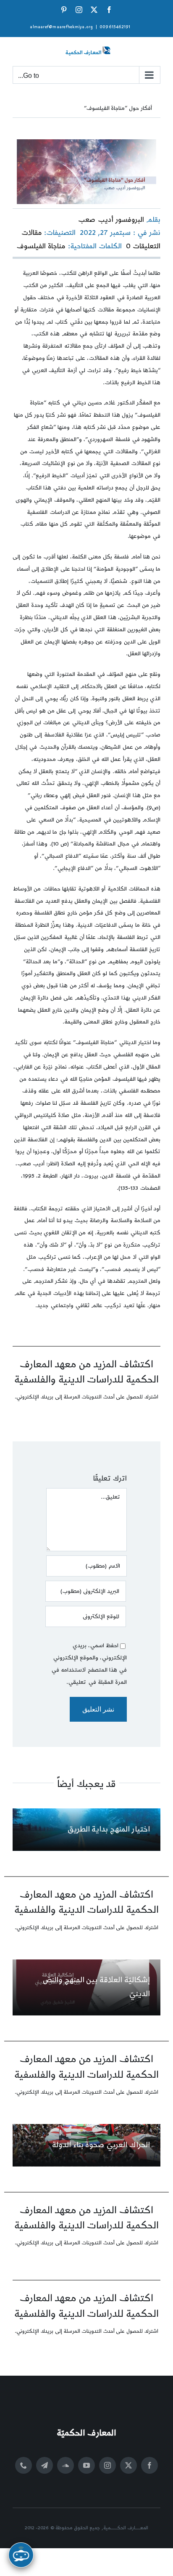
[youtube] (86, 2465)
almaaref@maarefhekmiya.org (61, 27)
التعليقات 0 (143, 246)
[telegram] (45, 2465)
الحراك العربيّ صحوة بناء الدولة (101, 2145)
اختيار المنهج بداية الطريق (109, 1829)
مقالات (32, 233)
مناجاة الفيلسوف (41, 246)
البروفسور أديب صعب (111, 220)
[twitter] (128, 2465)
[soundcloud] (66, 2465)
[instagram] (107, 2465)
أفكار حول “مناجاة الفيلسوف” (118, 108)
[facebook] (149, 2465)
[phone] (24, 2465)
